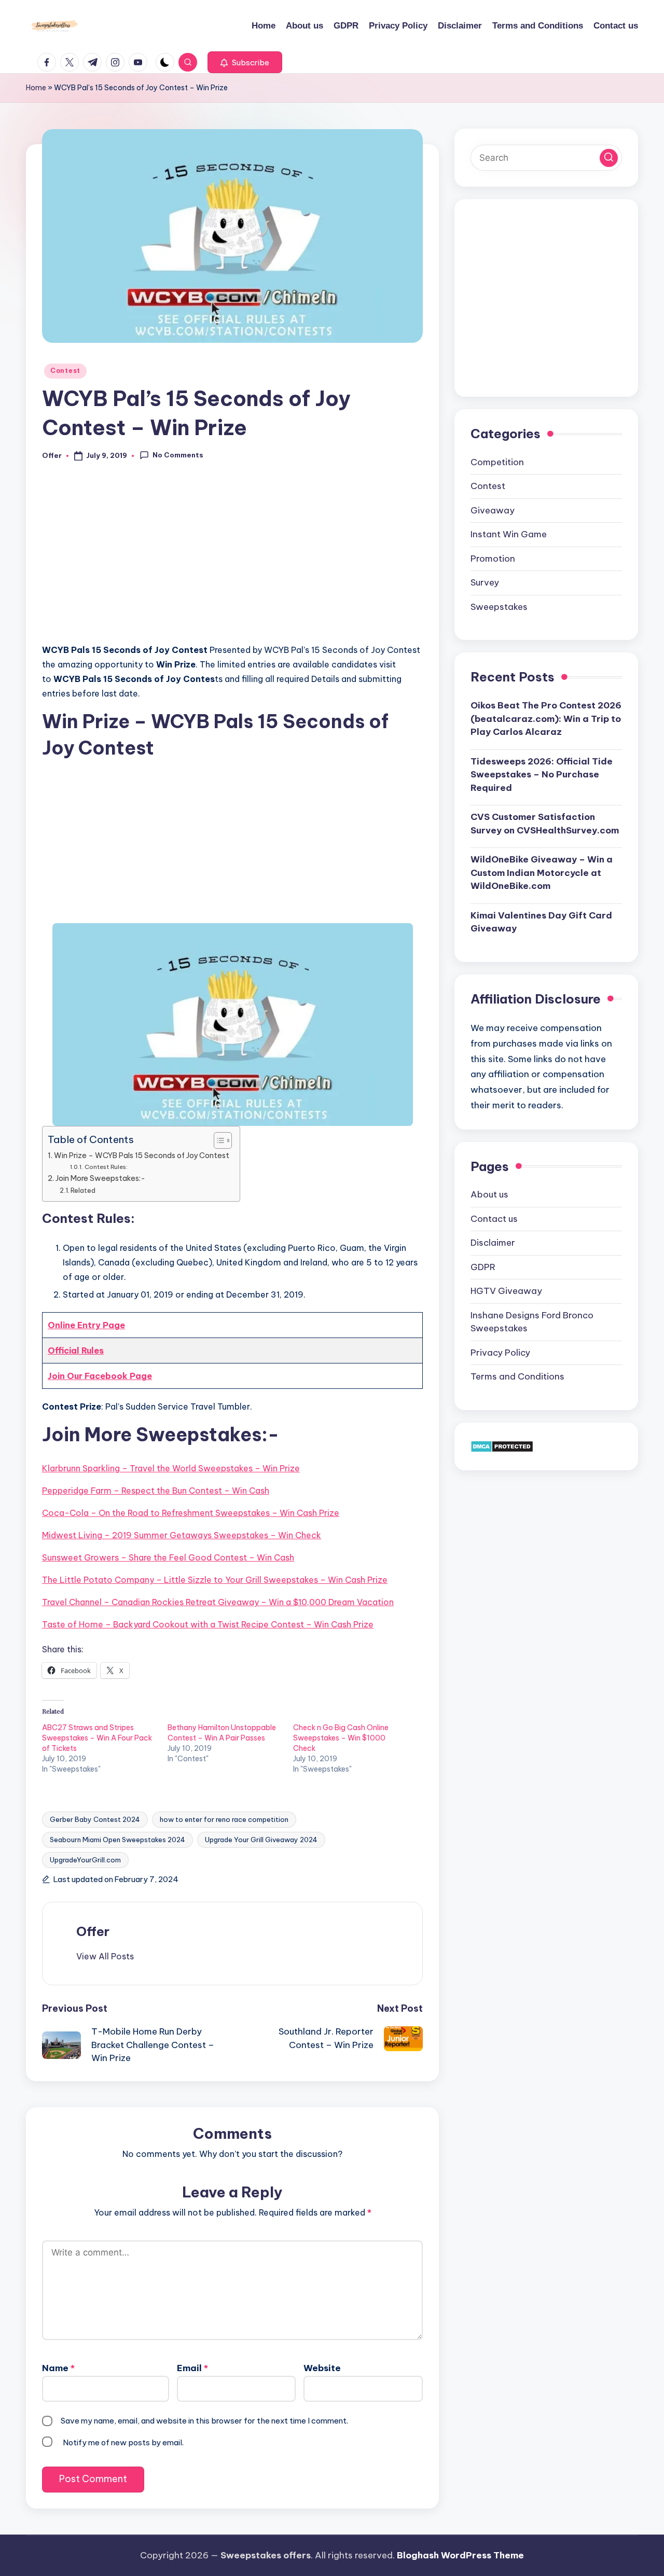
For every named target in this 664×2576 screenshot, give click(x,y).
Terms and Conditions (517, 1376)
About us (489, 1194)
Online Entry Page (86, 1325)
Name (58, 2368)
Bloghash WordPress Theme (460, 2555)
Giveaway (493, 510)
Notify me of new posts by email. (123, 2442)
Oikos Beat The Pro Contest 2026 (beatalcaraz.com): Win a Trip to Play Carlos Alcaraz (546, 718)
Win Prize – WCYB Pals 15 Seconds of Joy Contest (142, 1155)
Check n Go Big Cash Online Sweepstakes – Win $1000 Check (341, 1738)
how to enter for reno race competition (224, 1819)
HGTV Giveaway (506, 1291)
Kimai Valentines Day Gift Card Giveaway (541, 922)
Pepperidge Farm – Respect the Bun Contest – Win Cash (156, 1491)
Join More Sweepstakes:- (100, 1178)
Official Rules (76, 1350)
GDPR (483, 1266)
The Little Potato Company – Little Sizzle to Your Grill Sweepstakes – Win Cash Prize (215, 1580)
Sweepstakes (499, 606)
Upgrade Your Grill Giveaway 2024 (261, 1840)
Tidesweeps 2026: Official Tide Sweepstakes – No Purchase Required (542, 774)
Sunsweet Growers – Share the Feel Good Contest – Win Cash (168, 1557)
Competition (497, 462)
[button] (245, 62)
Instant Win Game (509, 534)
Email (192, 2368)
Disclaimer (493, 1243)
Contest (65, 371)
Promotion (493, 558)
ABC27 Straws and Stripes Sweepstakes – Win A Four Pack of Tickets (97, 1738)
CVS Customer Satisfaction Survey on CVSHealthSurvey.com (545, 823)
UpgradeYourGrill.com (85, 1860)
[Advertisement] (232, 558)
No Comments (178, 455)
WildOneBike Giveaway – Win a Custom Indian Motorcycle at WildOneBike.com (542, 872)
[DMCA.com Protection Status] (502, 1445)
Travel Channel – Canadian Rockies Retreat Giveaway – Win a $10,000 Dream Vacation (218, 1602)
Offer (93, 1931)
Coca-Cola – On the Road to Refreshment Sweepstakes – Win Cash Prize (191, 1513)
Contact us (494, 1218)
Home (36, 88)
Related (83, 1190)
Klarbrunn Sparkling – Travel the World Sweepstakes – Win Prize (171, 1468)
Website (322, 2368)
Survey (485, 582)
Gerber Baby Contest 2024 (95, 1819)
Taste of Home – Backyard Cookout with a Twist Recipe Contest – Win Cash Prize (208, 1624)
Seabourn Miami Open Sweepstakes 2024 (117, 1840)
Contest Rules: (106, 1167)
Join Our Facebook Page (100, 1376)
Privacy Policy (500, 1352)
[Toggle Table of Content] (218, 1140)
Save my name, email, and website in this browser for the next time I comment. (204, 2421)
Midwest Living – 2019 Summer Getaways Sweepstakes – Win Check (182, 1535)
